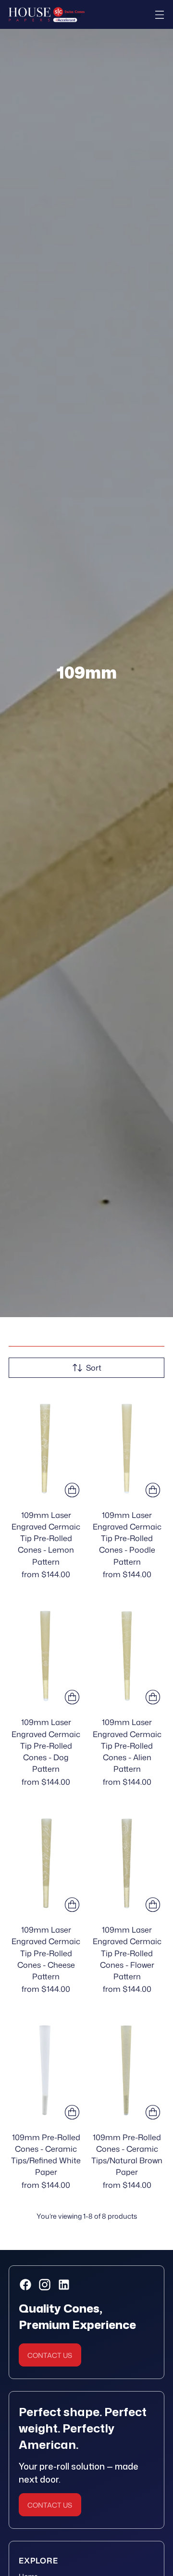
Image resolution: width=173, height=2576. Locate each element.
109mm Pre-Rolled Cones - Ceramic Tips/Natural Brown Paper (127, 2155)
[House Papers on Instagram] (44, 2286)
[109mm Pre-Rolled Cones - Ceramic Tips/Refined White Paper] (46, 2067)
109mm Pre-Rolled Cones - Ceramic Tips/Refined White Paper (46, 2155)
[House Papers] (47, 15)
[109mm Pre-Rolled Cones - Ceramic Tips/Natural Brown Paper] (127, 2067)
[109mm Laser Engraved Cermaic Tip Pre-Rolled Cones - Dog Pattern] (46, 1653)
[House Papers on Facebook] (25, 2286)
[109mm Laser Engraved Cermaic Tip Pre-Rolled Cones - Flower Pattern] (127, 1860)
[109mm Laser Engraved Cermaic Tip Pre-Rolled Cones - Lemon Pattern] (46, 1445)
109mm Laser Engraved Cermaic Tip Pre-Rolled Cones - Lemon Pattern (46, 1538)
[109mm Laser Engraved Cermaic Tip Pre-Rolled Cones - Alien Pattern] (127, 1653)
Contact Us (50, 2355)
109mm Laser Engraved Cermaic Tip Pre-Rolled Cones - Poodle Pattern (127, 1538)
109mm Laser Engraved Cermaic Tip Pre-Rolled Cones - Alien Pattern (127, 1745)
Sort (94, 1367)
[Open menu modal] (159, 15)
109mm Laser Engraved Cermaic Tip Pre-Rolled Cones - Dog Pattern (46, 1745)
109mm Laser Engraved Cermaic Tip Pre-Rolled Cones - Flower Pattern (127, 1953)
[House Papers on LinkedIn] (63, 2286)
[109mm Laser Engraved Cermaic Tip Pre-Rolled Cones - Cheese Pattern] (46, 1860)
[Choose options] (72, 1490)
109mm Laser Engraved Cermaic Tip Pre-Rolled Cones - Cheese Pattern (46, 1953)
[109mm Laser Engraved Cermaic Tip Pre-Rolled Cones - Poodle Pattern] (127, 1445)
